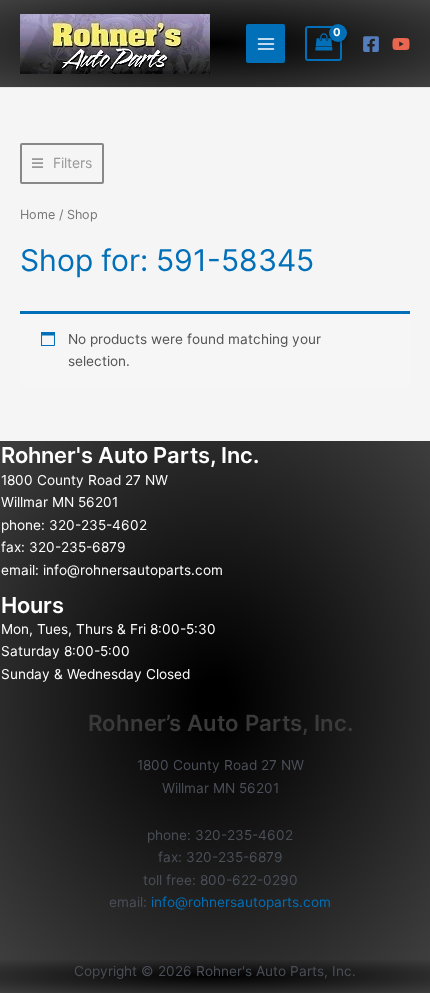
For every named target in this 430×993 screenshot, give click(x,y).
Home (37, 214)
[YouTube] (401, 44)
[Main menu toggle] (265, 43)
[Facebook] (371, 44)
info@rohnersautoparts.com (133, 570)
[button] (62, 163)
